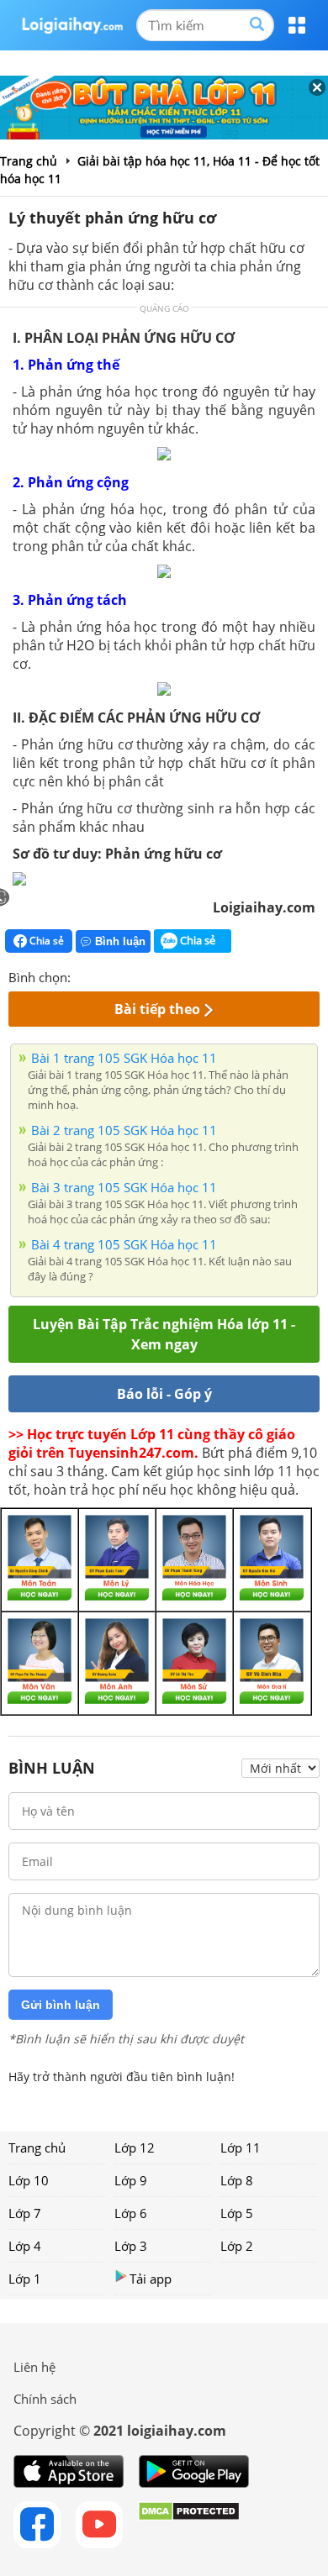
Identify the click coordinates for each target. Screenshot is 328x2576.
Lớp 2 (237, 2246)
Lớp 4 (25, 2246)
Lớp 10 (29, 2180)
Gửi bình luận (61, 2005)
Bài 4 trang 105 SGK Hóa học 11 (124, 1244)
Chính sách (45, 2399)
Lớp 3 (131, 2246)
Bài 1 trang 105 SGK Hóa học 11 (124, 1058)
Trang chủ (37, 2148)
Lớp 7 (25, 2213)
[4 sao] (145, 975)
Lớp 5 (237, 2213)
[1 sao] (84, 975)
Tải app (151, 2279)
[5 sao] (165, 975)
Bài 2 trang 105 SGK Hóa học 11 (124, 1130)
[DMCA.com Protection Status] (189, 2525)
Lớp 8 (237, 2180)
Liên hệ (34, 2367)
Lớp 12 (135, 2148)
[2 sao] (104, 975)
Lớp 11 (241, 2148)
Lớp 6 (131, 2213)
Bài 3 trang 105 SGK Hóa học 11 (124, 1187)
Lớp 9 (131, 2180)
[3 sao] (124, 975)
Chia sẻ (45, 941)
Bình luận (120, 941)
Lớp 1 (25, 2279)
